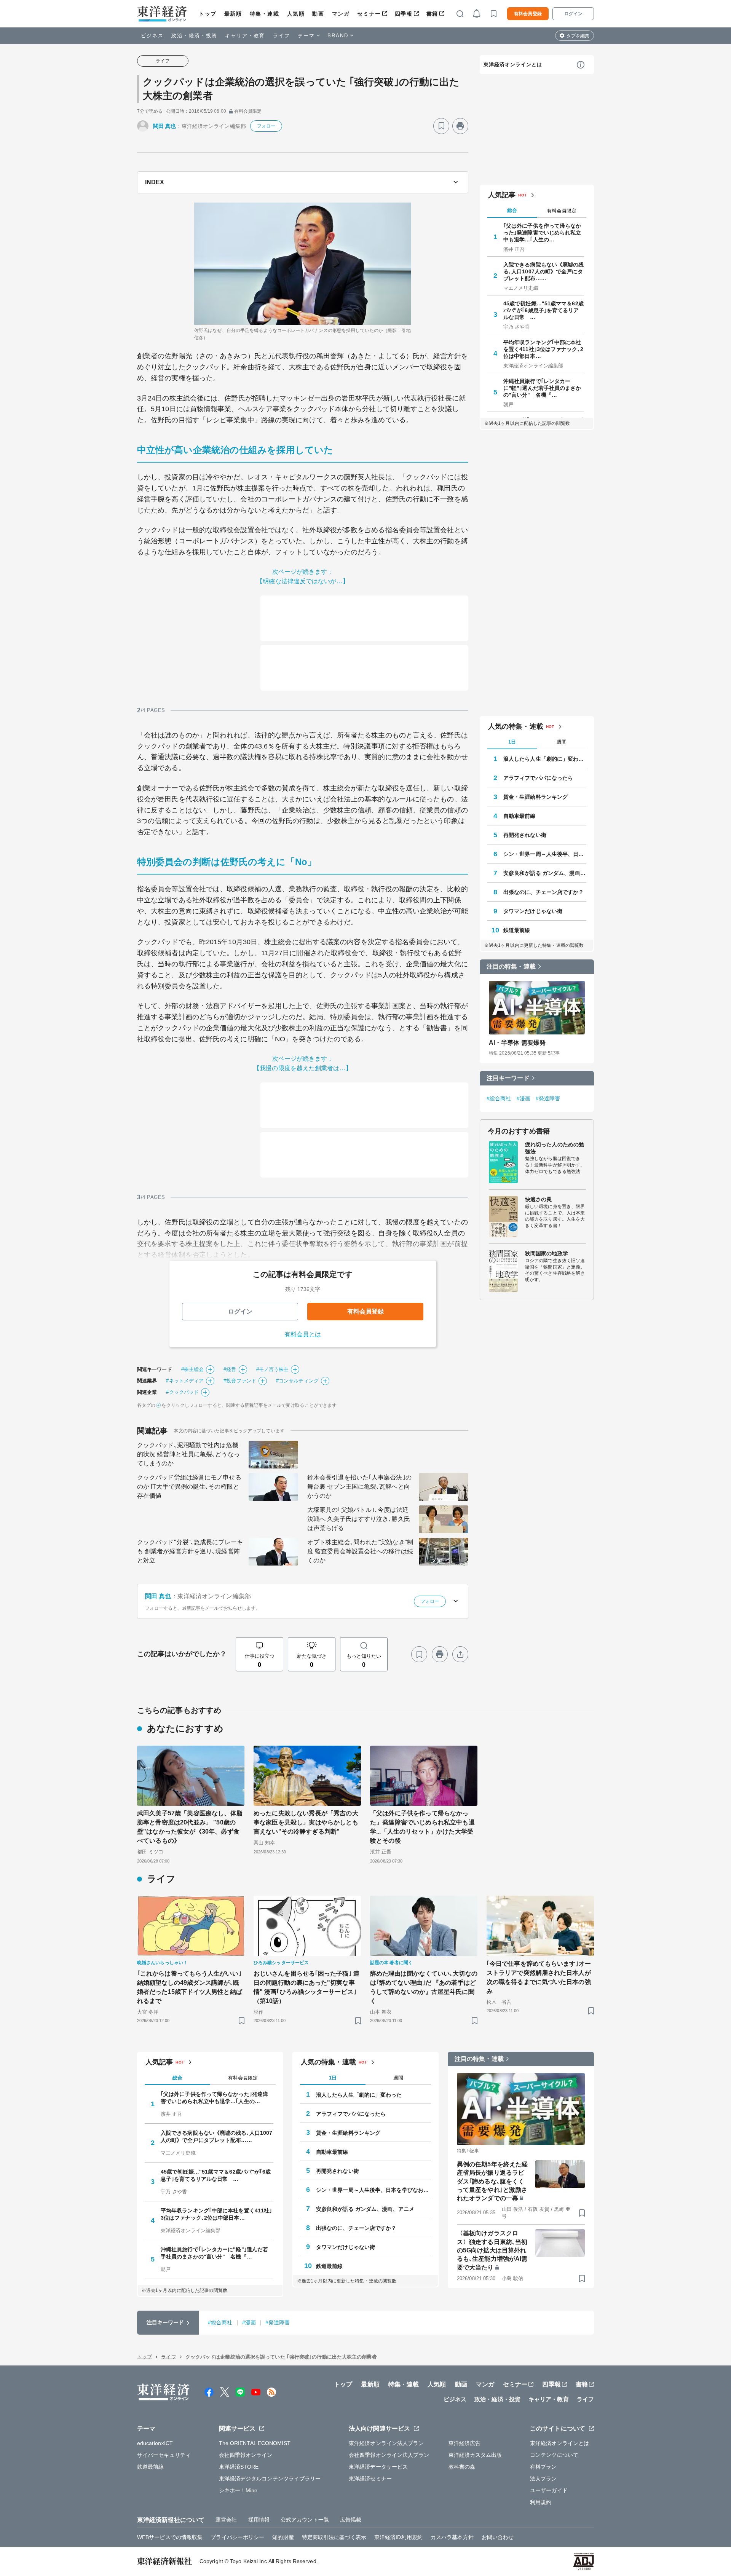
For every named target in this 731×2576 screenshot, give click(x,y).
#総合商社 (499, 1098)
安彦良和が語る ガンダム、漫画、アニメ (545, 873)
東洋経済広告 (465, 2443)
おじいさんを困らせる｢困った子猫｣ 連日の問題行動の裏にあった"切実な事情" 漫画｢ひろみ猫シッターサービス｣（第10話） (306, 1987)
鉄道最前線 (517, 930)
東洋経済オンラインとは (513, 65)
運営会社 (226, 2520)
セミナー (369, 14)
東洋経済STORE (239, 2467)
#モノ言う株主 (273, 1369)
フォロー (266, 126)
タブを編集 (578, 36)
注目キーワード (508, 1078)
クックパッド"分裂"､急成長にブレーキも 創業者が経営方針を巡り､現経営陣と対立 (190, 1551)
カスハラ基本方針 (452, 2537)
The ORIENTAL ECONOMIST (255, 2443)
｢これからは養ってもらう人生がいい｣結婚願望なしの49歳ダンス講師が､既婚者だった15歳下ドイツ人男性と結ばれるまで (190, 1987)
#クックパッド (182, 1392)
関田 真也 (165, 126)
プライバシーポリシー (237, 2537)
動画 (318, 14)
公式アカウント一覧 (305, 2520)
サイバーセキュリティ (164, 2455)
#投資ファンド (240, 1381)
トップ (208, 14)
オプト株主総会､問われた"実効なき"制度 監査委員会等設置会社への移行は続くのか (360, 1551)
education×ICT (155, 2443)
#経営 (230, 1369)
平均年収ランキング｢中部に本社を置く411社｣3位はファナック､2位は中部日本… (543, 349)
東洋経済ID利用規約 (398, 2537)
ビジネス (152, 36)
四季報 (404, 14)
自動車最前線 (520, 816)
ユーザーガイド (549, 2490)
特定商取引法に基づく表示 (334, 2537)
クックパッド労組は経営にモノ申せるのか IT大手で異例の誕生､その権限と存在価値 (189, 1487)
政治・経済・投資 (194, 36)
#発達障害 (548, 1098)
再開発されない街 (525, 835)
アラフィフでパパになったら (538, 778)
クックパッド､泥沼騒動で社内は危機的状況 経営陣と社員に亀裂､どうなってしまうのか (188, 1454)
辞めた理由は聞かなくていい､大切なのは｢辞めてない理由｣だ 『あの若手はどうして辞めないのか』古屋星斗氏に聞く (424, 1987)
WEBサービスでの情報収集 (170, 2537)
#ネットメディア (185, 1381)
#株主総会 (193, 1369)
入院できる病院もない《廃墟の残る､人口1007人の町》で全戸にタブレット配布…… (544, 271)
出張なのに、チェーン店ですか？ (544, 892)
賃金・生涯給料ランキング (535, 797)
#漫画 (524, 1098)
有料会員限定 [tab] (562, 211)
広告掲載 (351, 2520)
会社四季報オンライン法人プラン (389, 2455)
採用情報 (259, 2520)
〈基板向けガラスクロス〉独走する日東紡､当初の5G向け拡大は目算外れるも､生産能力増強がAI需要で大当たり (492, 2250)
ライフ (282, 36)
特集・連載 (265, 14)
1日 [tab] (512, 742)
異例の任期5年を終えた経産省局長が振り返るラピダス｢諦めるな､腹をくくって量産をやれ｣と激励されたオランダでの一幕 (492, 2181)
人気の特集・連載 (516, 726)
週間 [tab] (562, 742)
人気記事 (502, 195)
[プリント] (460, 126)
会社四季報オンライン (246, 2455)
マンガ (341, 14)
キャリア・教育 (245, 36)
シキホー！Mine (238, 2490)
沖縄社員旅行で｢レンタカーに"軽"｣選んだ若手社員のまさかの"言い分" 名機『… (542, 388)
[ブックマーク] (441, 126)
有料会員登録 (528, 14)
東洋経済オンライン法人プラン (386, 2443)
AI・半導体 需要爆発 (517, 1043)
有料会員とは (303, 1334)
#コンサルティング (297, 1381)
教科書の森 (462, 2467)
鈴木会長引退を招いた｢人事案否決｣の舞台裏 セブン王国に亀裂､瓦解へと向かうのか (359, 1487)
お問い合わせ (498, 2537)
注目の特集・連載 (511, 966)
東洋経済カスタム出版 (475, 2455)
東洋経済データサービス (378, 2467)
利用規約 (541, 2502)
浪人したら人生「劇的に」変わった (545, 759)
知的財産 (283, 2537)
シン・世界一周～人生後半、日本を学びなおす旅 (545, 854)
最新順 (233, 14)
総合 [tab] (512, 210)
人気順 (296, 14)
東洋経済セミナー (370, 2479)
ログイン (573, 14)
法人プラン (543, 2479)
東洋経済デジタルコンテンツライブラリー (270, 2479)
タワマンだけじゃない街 (533, 911)
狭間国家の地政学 (547, 1253)
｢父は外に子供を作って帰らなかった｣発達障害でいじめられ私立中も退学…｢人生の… (542, 233)
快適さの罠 (539, 1199)
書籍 (432, 14)
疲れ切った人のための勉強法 (555, 1148)
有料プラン (543, 2467)
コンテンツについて (554, 2455)
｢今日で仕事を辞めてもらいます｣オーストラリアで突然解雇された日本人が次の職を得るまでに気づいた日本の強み (539, 1977)
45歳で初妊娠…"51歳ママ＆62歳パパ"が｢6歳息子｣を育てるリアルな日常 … (543, 310)
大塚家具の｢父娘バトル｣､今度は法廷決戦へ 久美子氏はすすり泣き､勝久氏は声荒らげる (359, 1519)
